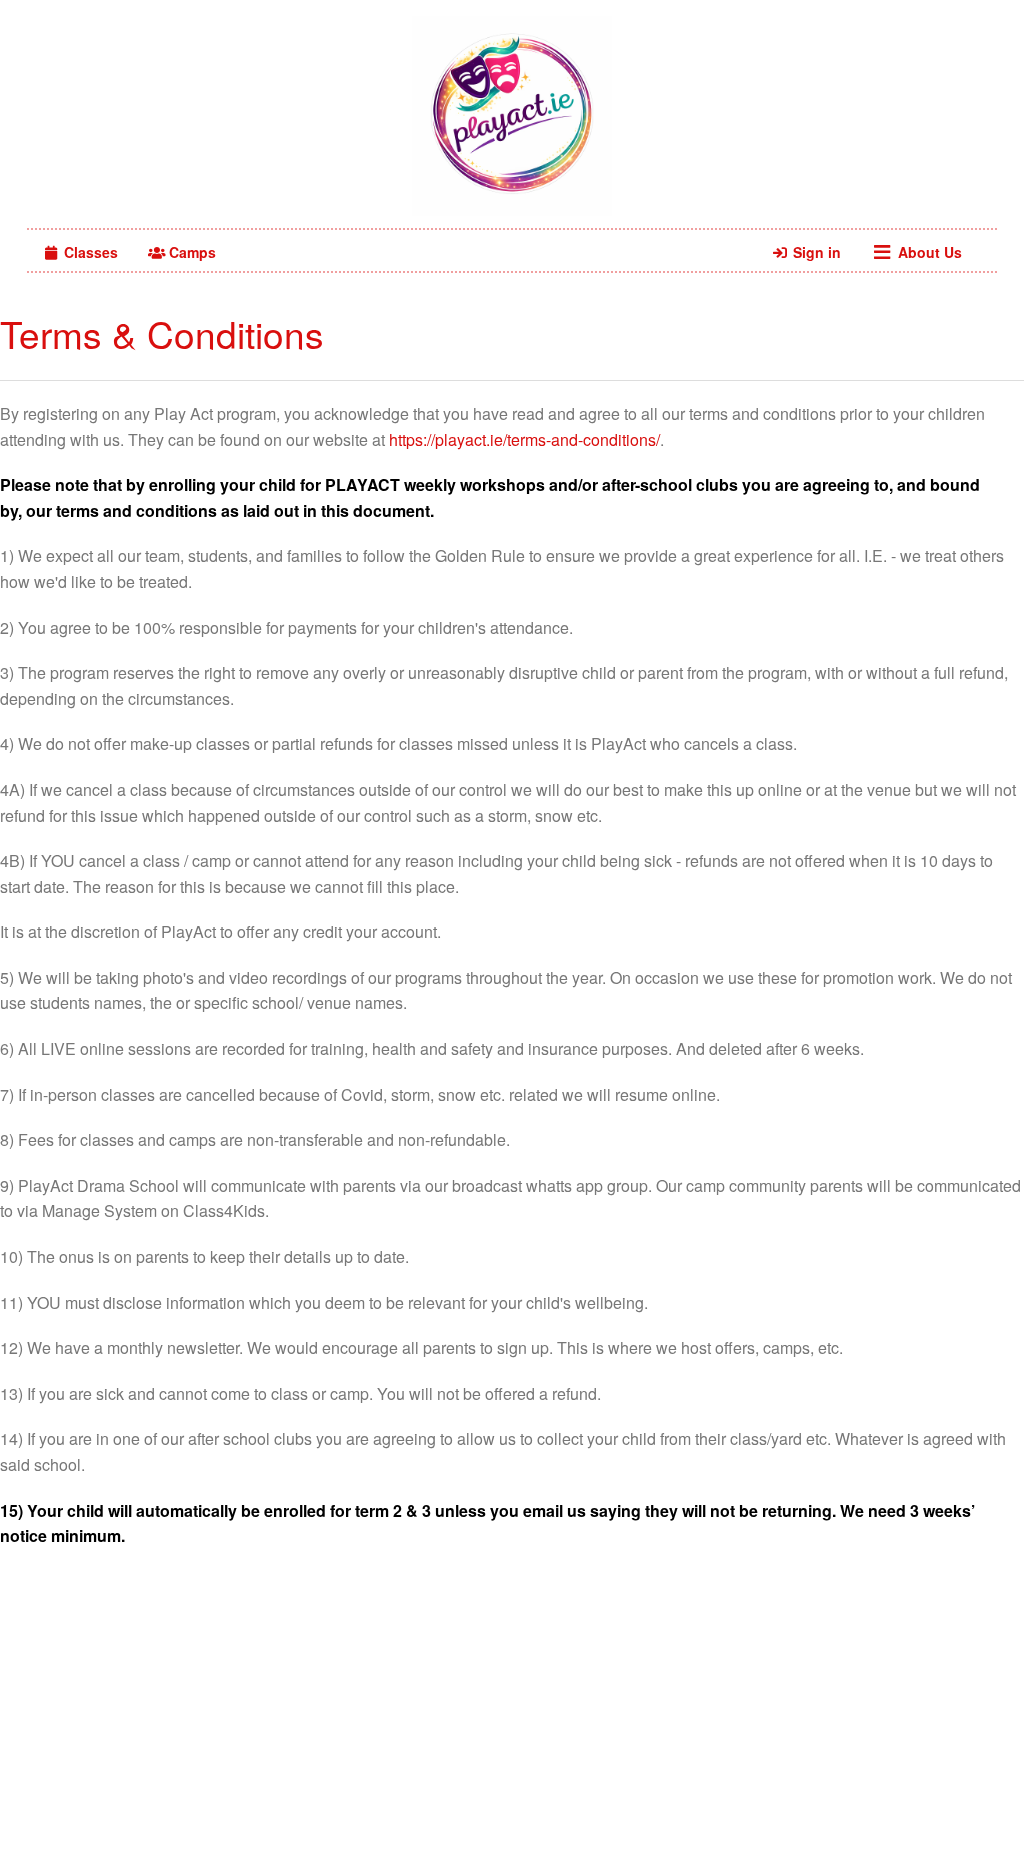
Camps (190, 252)
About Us (928, 252)
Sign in (815, 252)
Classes (89, 252)
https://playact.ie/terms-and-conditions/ (524, 439)
